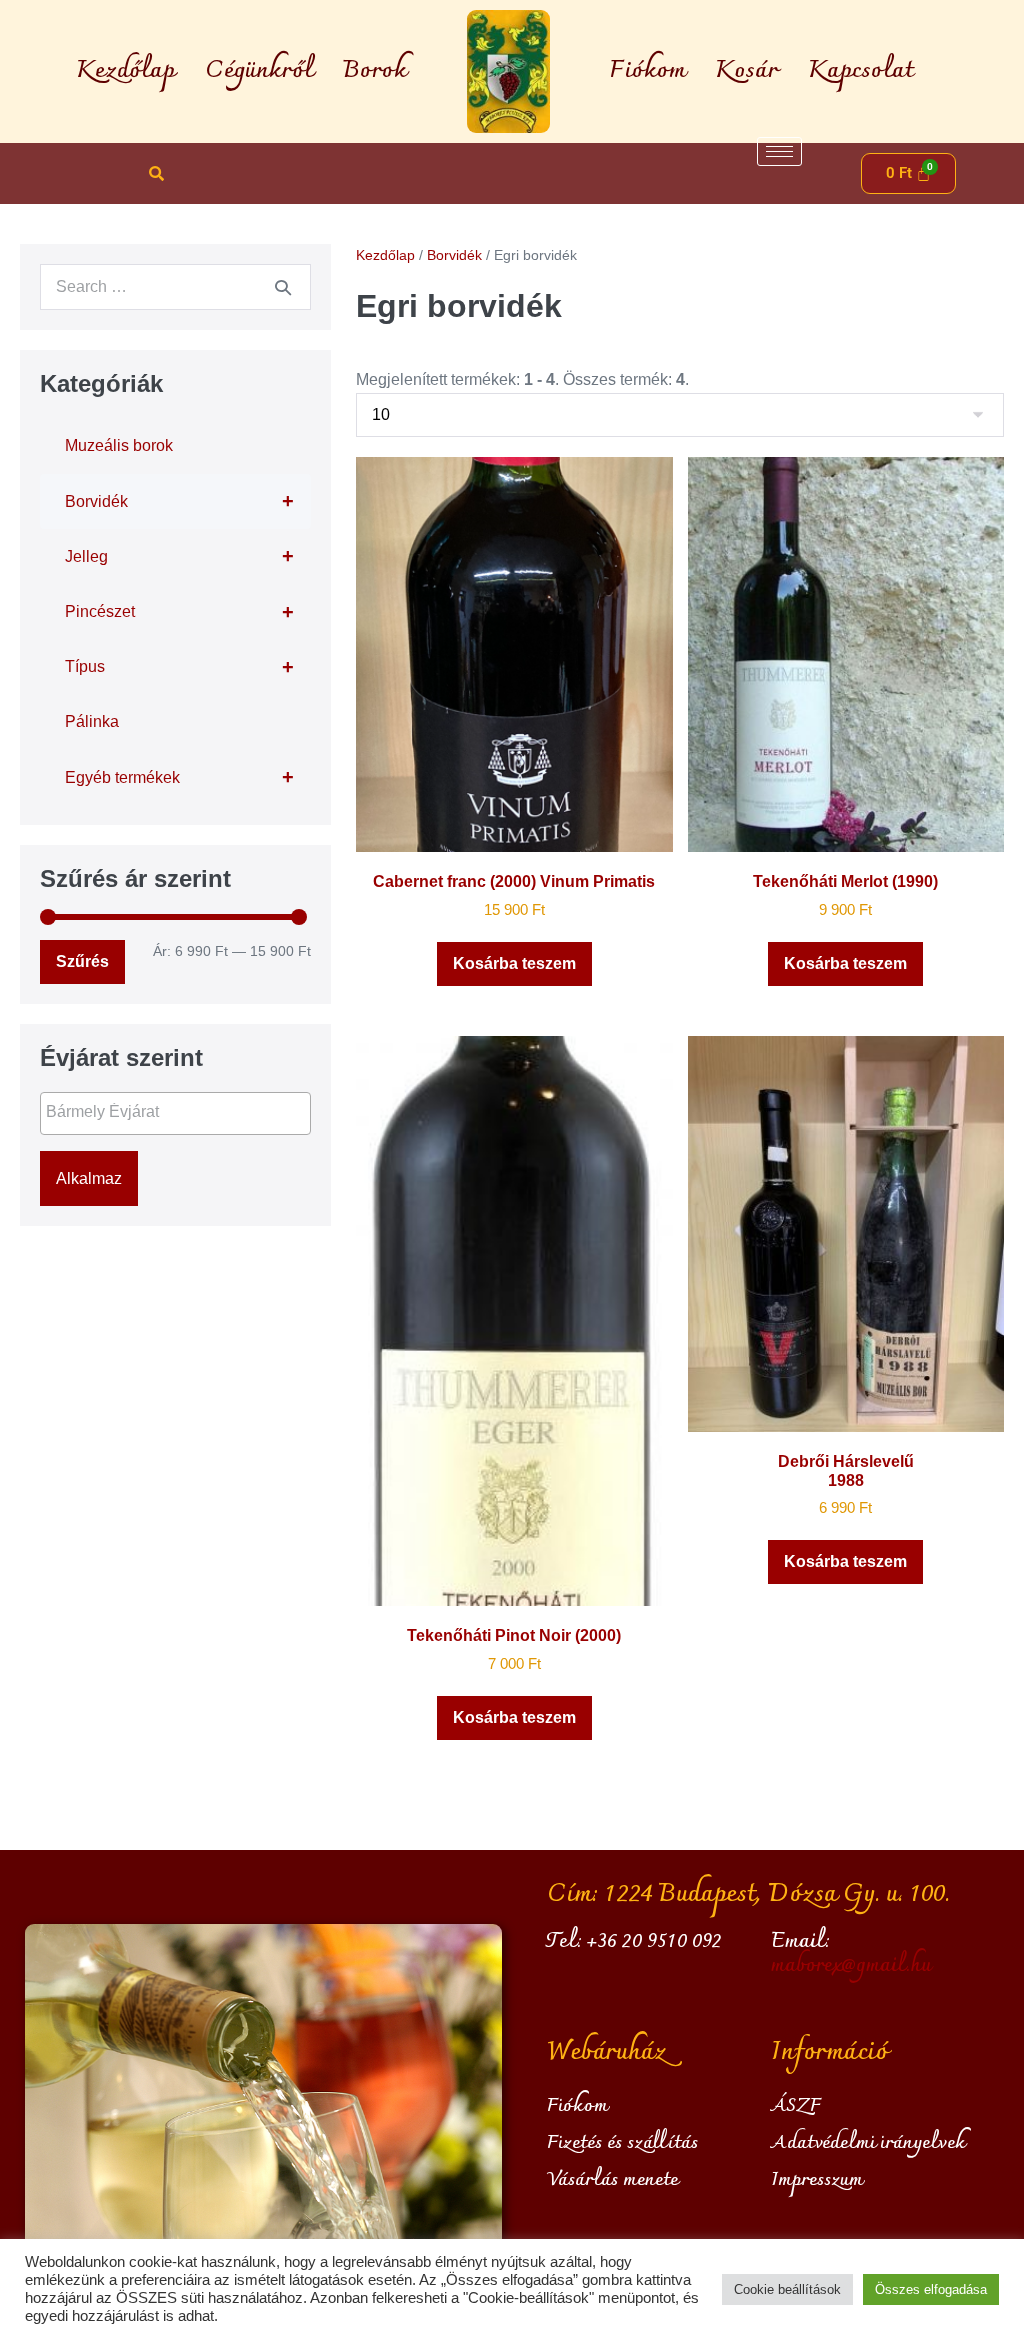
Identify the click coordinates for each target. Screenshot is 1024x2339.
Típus (179, 667)
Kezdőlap (125, 71)
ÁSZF (796, 2106)
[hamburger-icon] (779, 151)
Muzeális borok (119, 445)
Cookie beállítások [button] (787, 2289)
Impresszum (817, 2180)
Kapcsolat (860, 71)
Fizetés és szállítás (622, 2143)
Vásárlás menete (612, 2180)
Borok (375, 71)
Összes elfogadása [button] (931, 2289)
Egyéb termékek (179, 777)
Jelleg (179, 556)
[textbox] (180, 1112)
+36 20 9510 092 (654, 1942)
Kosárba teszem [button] (514, 963)
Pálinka (92, 721)
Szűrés (82, 961)
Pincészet (179, 612)
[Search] (283, 287)
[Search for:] (175, 286)
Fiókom (647, 71)
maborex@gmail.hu (851, 1966)
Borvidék (179, 501)
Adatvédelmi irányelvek (868, 2143)
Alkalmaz (89, 1178)
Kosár (746, 71)
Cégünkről (259, 71)
